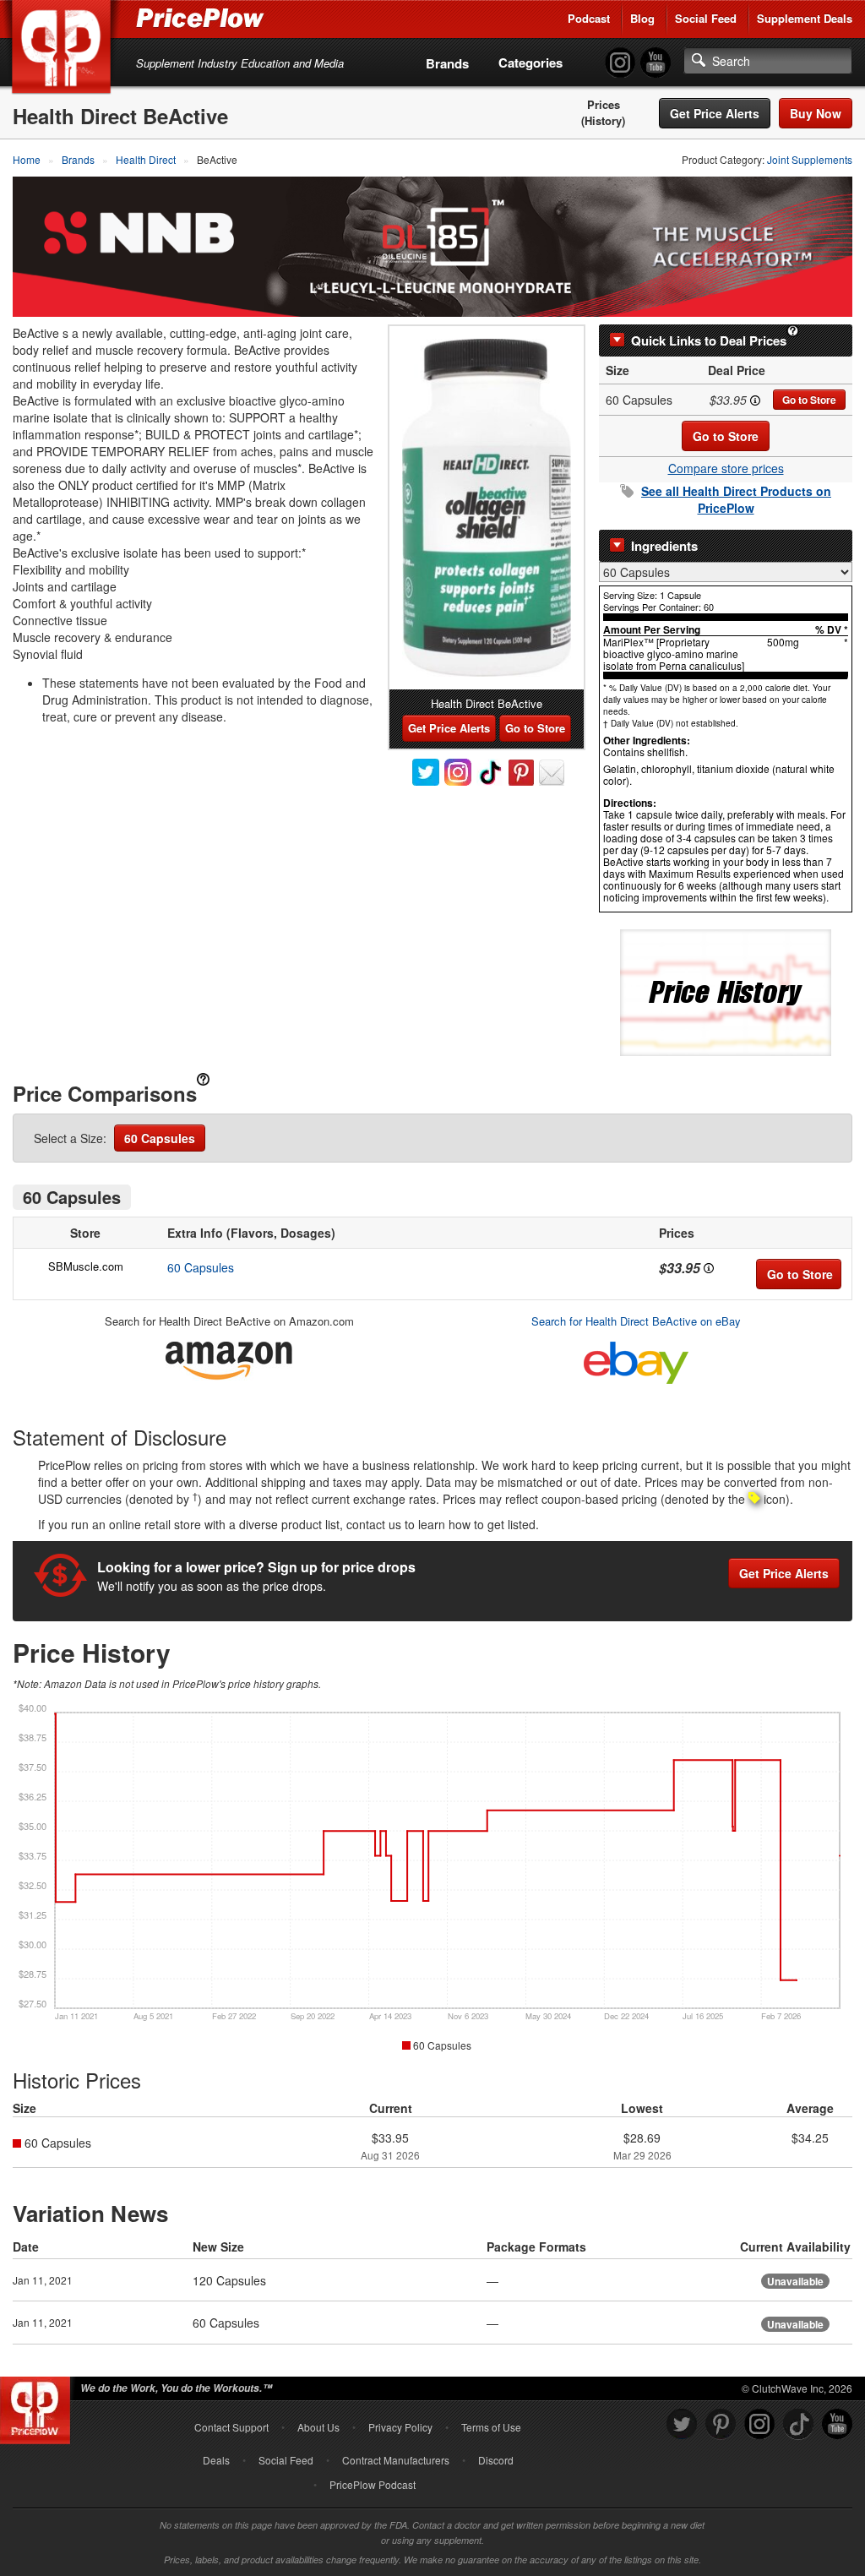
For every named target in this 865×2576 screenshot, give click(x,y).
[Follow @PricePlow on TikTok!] (798, 2424)
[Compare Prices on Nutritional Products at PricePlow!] (38, 2406)
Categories (530, 63)
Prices (604, 105)
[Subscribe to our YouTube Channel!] (656, 63)
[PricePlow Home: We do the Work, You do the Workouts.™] (64, 50)
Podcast (589, 18)
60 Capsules (160, 1138)
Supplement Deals (805, 18)
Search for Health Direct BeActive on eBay (636, 1321)
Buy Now (816, 113)
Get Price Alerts (715, 113)
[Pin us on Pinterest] (721, 2424)
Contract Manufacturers (396, 2460)
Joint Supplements (810, 159)
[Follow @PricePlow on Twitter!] (682, 2424)
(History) (603, 121)
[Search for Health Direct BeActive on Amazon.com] (229, 1357)
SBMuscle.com (86, 1266)
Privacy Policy (400, 2427)
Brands (447, 63)
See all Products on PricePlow (736, 499)
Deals (216, 2460)
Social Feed (706, 18)
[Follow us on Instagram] (759, 2424)
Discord (496, 2460)
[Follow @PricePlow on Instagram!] (620, 63)
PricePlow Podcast (373, 2484)
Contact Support (231, 2427)
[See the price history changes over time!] (726, 991)
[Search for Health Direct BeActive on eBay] (636, 1359)
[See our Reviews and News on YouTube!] (837, 2424)
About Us (318, 2427)
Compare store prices (726, 468)
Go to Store (809, 400)
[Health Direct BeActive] (487, 508)
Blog (642, 18)
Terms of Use (491, 2427)
